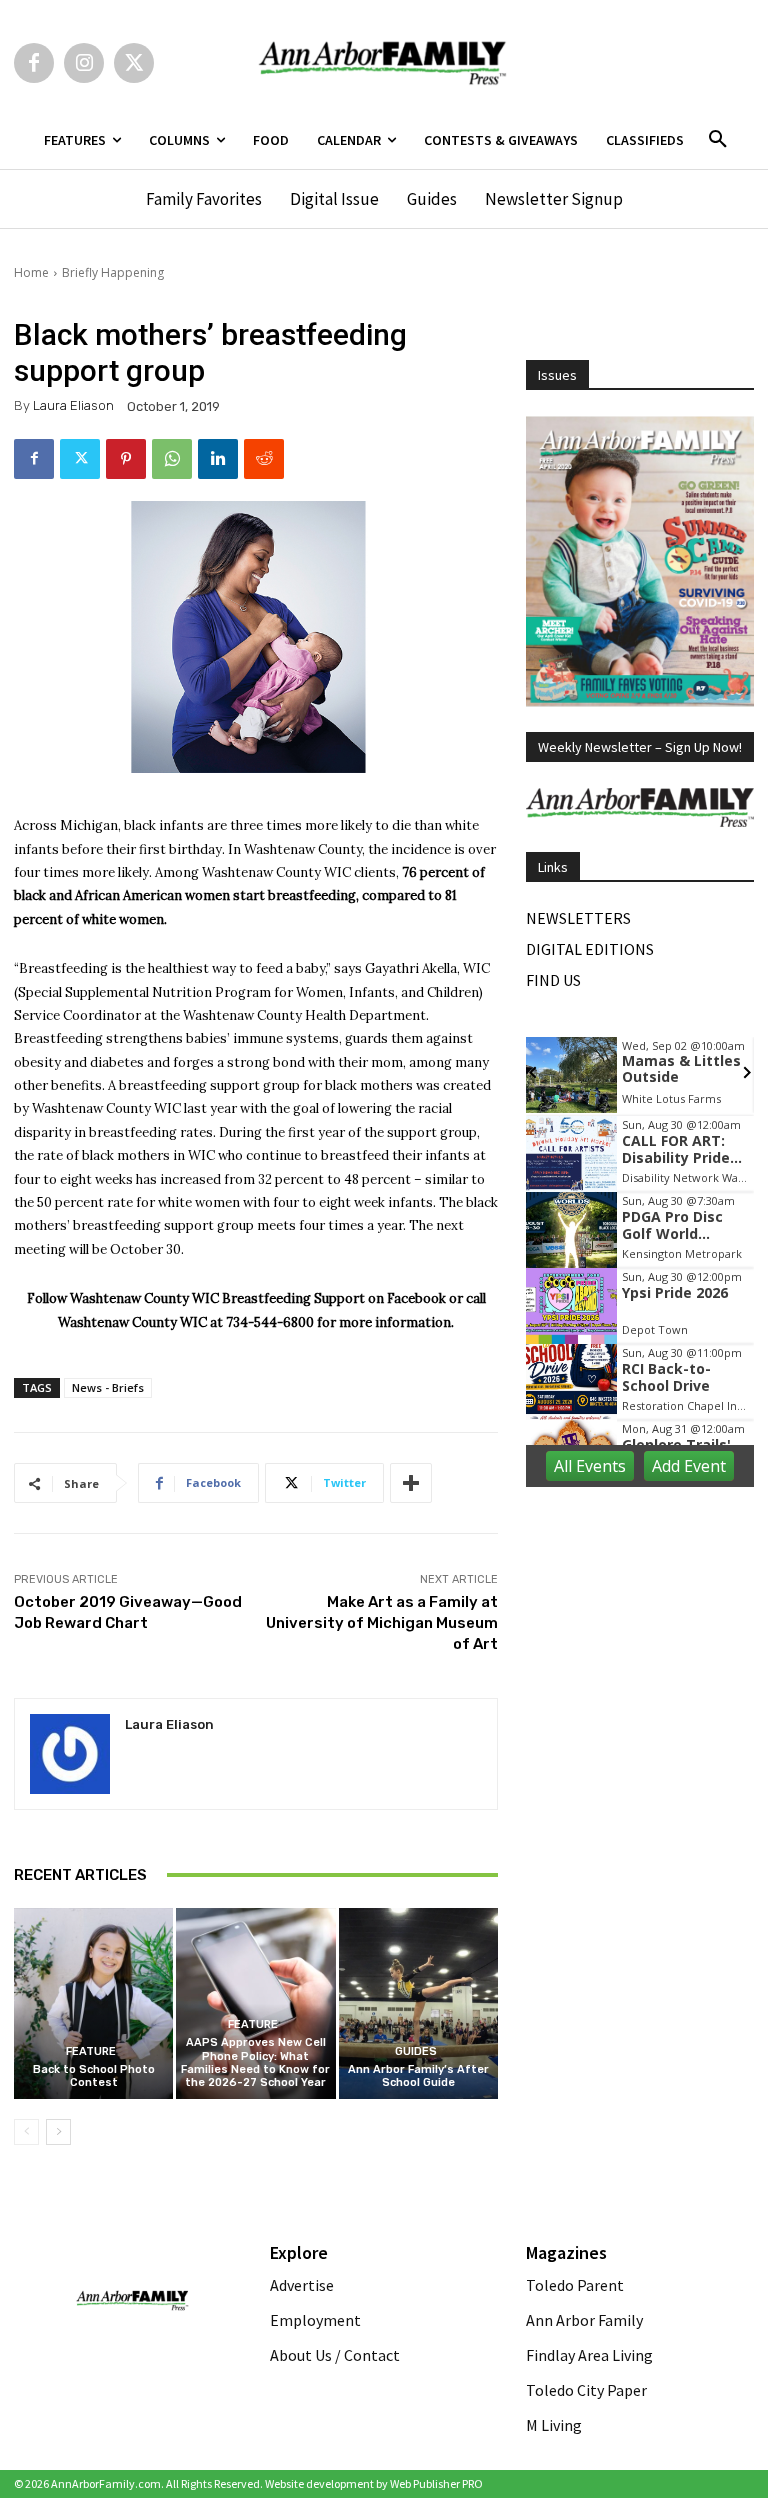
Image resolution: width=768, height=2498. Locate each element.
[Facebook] (34, 63)
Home (31, 272)
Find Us (553, 980)
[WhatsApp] (172, 459)
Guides (416, 2051)
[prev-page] (26, 2132)
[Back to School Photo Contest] (93, 2003)
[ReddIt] (264, 459)
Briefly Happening (113, 272)
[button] (718, 140)
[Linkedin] (218, 459)
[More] (411, 1483)
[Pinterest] (126, 459)
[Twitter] (134, 63)
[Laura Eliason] (70, 1754)
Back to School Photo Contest (94, 2076)
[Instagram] (84, 63)
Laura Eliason (73, 405)
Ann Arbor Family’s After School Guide (418, 2076)
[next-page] (58, 2132)
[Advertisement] (647, 1607)
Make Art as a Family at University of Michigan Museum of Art (382, 1623)
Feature (91, 2051)
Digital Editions (590, 949)
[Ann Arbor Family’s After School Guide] (418, 2003)
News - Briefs (108, 1387)
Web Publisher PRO (436, 2483)
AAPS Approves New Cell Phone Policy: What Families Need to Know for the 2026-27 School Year (255, 2062)
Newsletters (578, 918)
